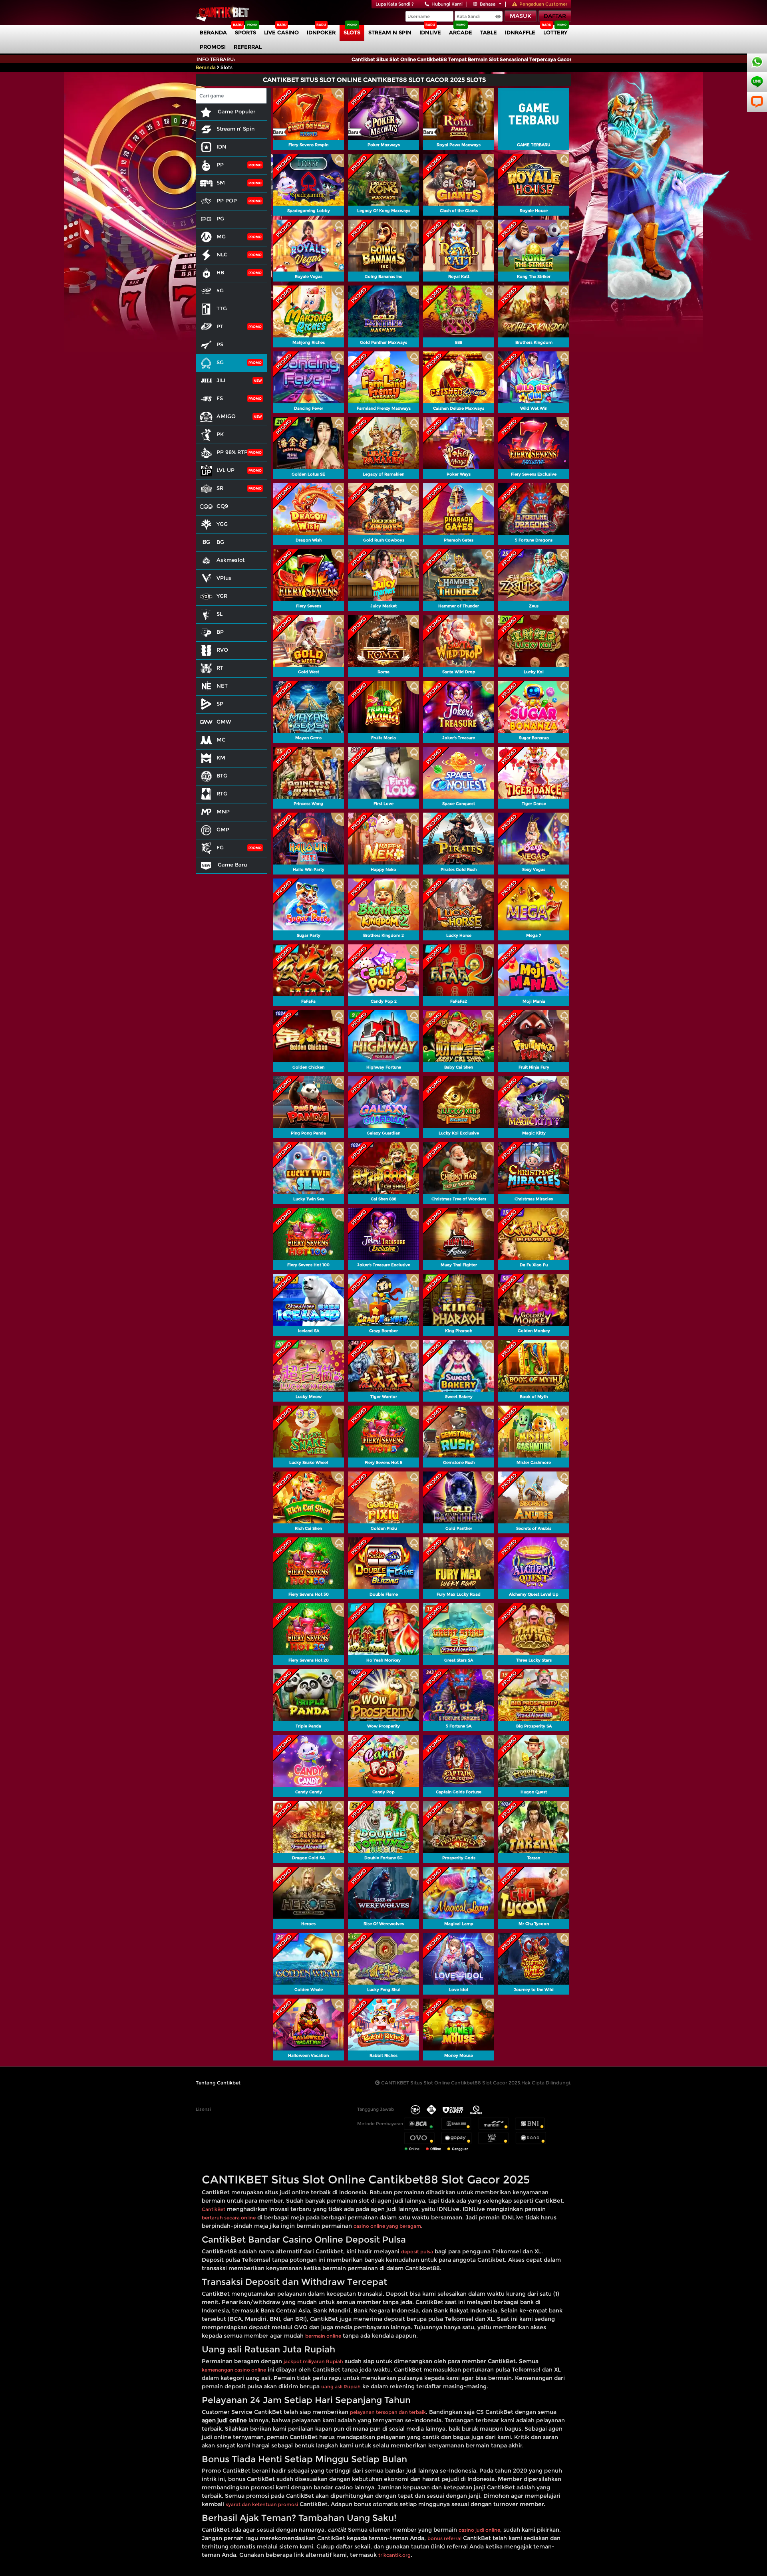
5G (220, 290)
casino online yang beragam (387, 2226)
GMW (224, 722)
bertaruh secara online (229, 2218)
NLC (222, 254)
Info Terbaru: (216, 59)
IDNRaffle (520, 32)
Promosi (213, 47)
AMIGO (226, 416)
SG (220, 362)
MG (221, 236)
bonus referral (444, 2538)
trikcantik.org (394, 2555)
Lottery (555, 32)
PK (220, 434)
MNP (223, 811)
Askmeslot (230, 560)
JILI (221, 380)
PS (220, 344)
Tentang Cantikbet (218, 2083)
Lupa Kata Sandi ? (395, 4)
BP (220, 632)
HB (220, 272)
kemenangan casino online (234, 2370)
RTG (222, 793)
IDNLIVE (430, 32)
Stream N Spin (390, 32)
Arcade (461, 32)
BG (220, 542)
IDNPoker (321, 32)
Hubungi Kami (447, 4)
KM (221, 758)
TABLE (489, 32)
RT (220, 668)
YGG (222, 524)
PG (220, 218)
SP (220, 704)
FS (220, 398)
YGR (222, 596)
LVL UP (226, 470)
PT (220, 326)
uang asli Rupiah (341, 2387)
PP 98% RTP (232, 452)
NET (222, 686)
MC (221, 740)
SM (221, 182)
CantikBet (214, 2209)
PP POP (227, 200)
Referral (248, 47)
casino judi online (479, 2530)
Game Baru (231, 865)
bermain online (323, 2336)
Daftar (555, 16)
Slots (352, 32)
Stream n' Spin (235, 129)
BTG (222, 775)
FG (220, 847)
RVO (222, 650)
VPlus (224, 578)
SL (220, 614)
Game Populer (236, 111)
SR (220, 488)
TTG (222, 308)
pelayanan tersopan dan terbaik (388, 2412)
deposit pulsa (417, 2252)
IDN (222, 147)
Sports (245, 32)
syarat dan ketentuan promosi (262, 2504)
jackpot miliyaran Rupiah (313, 2361)
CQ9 (222, 506)
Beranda (213, 32)
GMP (223, 829)
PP (220, 165)
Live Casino (281, 32)
